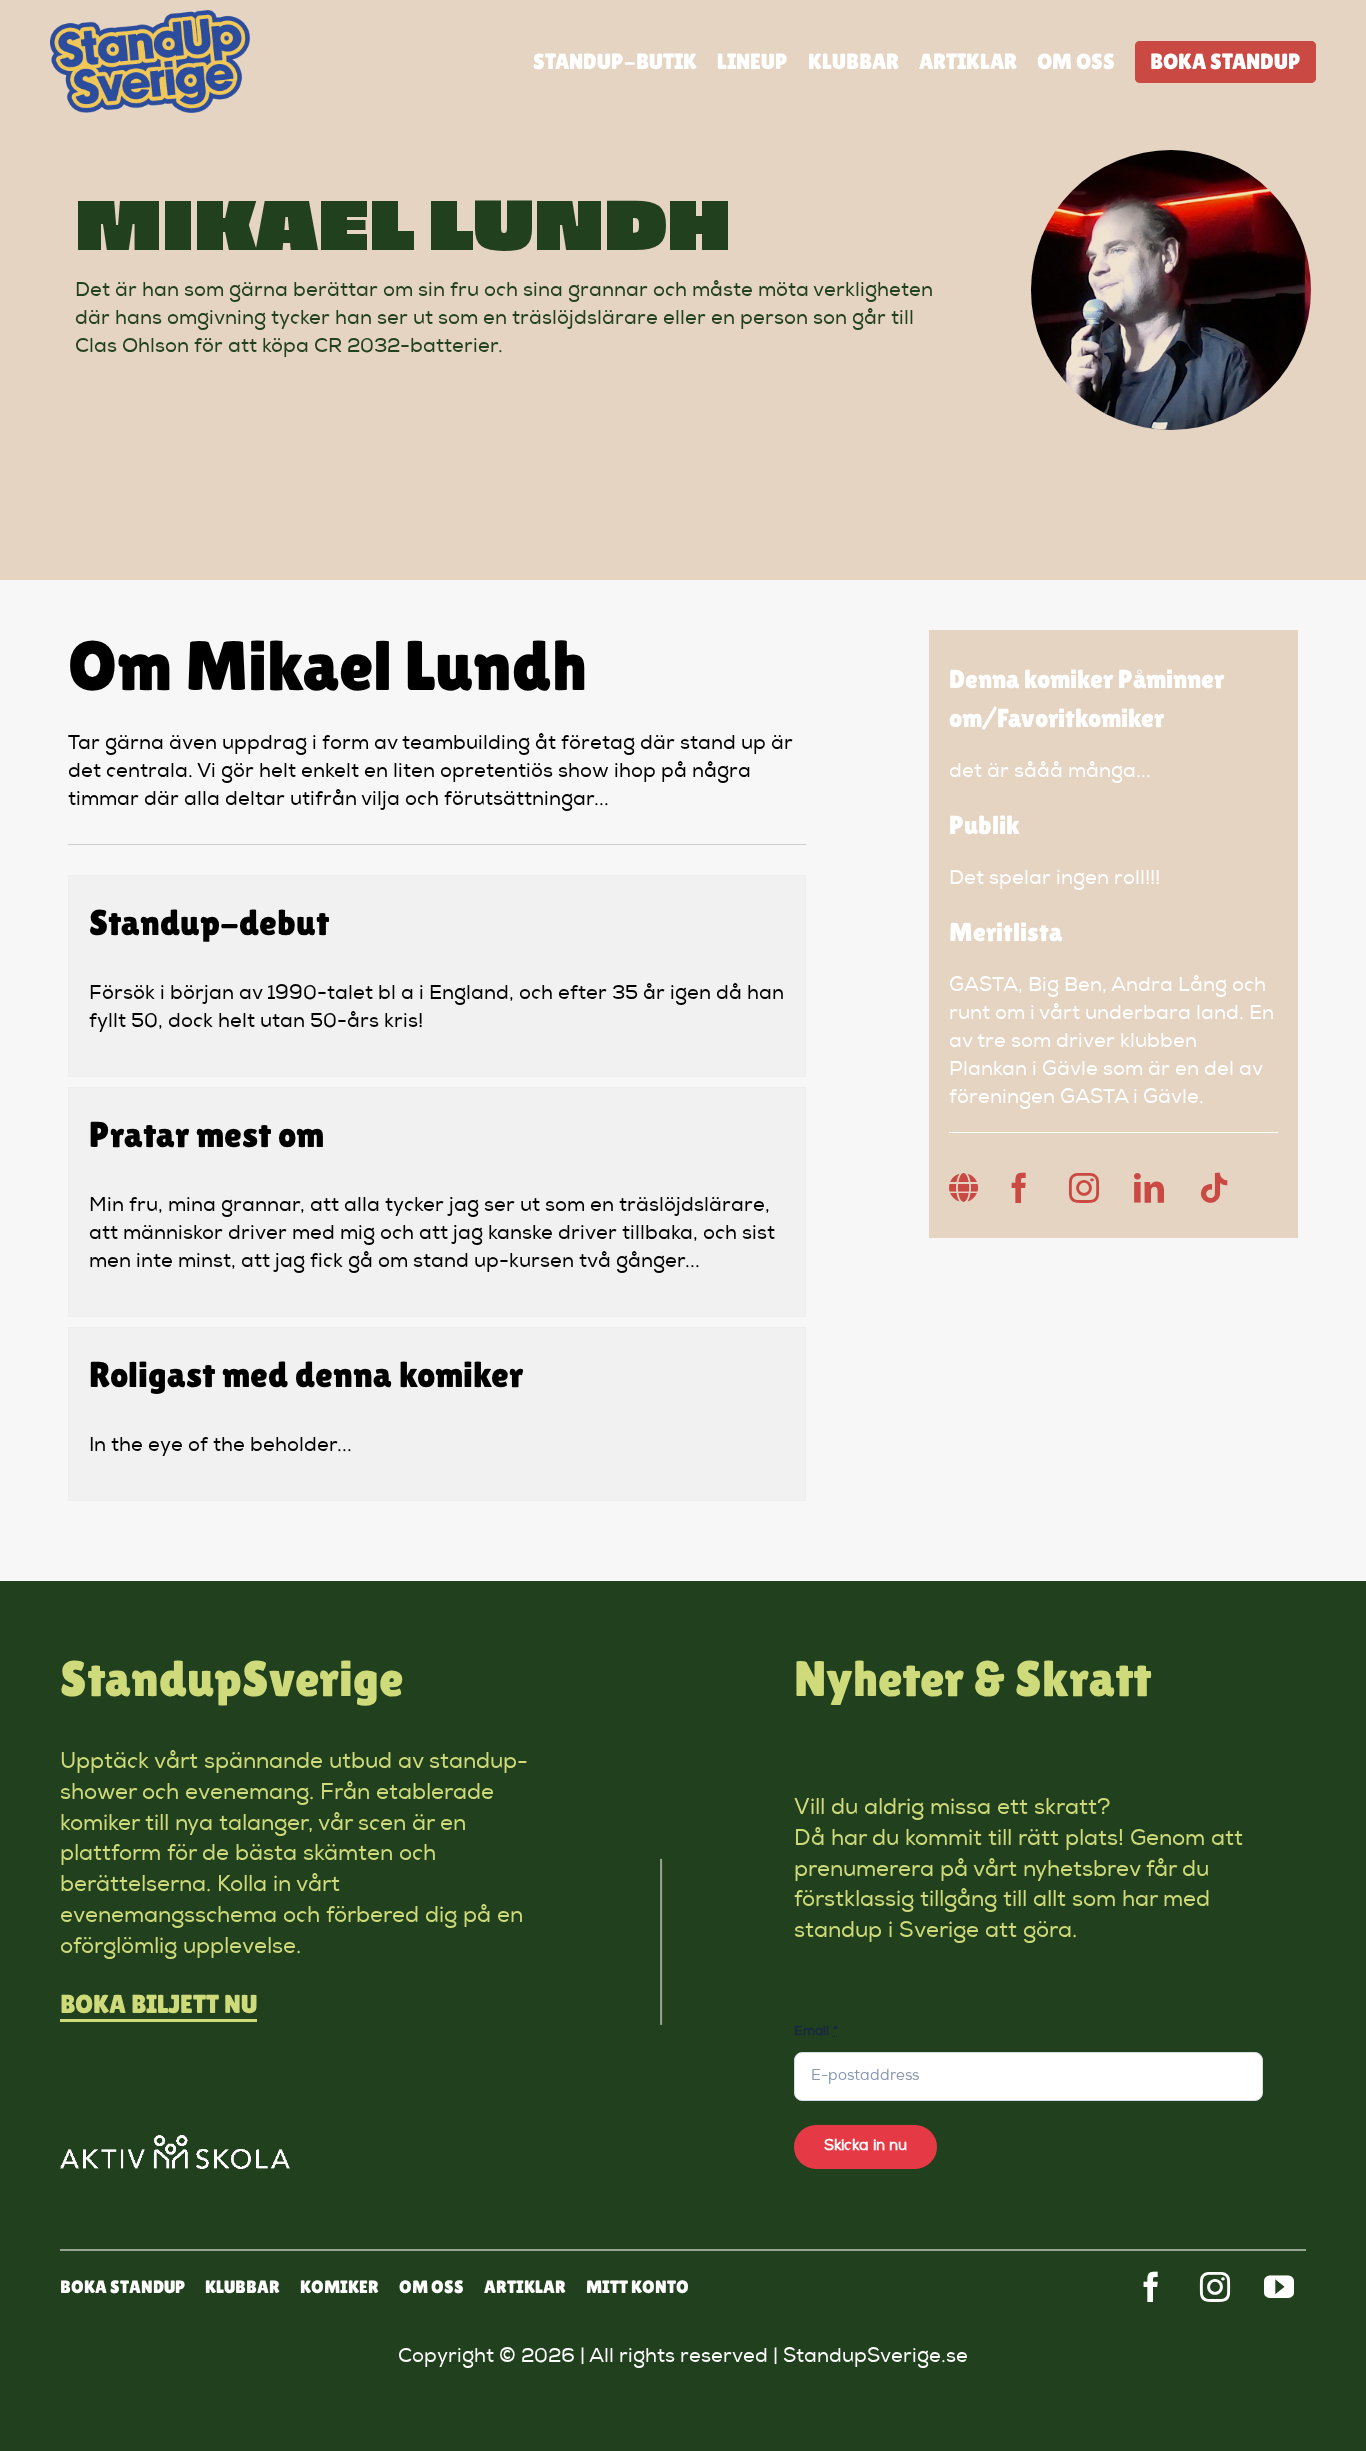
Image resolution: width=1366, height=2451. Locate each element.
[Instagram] (1084, 1188)
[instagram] (1215, 2287)
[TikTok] (1214, 1188)
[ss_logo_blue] (150, 20)
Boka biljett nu (158, 2004)
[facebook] (1151, 2287)
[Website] (964, 1188)
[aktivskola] (175, 2145)
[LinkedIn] (1149, 1188)
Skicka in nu (865, 2146)
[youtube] (1279, 2287)
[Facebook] (1019, 1188)
